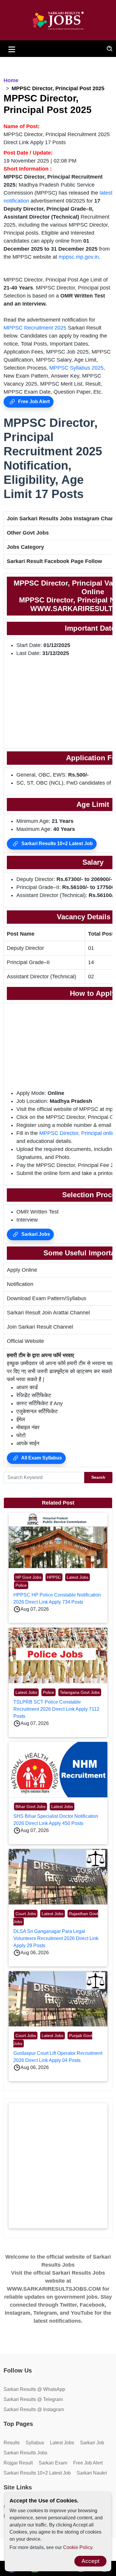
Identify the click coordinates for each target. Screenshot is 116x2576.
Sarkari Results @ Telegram (33, 2399)
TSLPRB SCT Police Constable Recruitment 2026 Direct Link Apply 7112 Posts (56, 1709)
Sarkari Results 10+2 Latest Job (57, 843)
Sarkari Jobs (35, 1234)
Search (98, 1477)
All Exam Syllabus (41, 1458)
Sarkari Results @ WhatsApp (34, 2389)
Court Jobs (26, 1914)
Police (21, 1585)
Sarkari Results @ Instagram (34, 2409)
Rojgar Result (18, 2463)
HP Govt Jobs (28, 1577)
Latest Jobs (77, 1577)
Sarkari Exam (53, 2463)
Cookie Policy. (78, 2547)
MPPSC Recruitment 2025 (35, 328)
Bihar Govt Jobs (30, 1807)
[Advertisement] (58, 2166)
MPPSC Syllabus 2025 (76, 368)
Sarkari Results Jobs (25, 2453)
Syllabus (35, 2443)
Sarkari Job (92, 2443)
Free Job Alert (33, 401)
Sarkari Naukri (92, 2473)
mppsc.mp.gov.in (79, 257)
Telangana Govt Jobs (80, 1692)
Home (11, 80)
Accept (90, 2561)
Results (12, 2443)
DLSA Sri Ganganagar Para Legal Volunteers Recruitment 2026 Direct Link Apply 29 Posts (56, 1938)
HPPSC (54, 1577)
